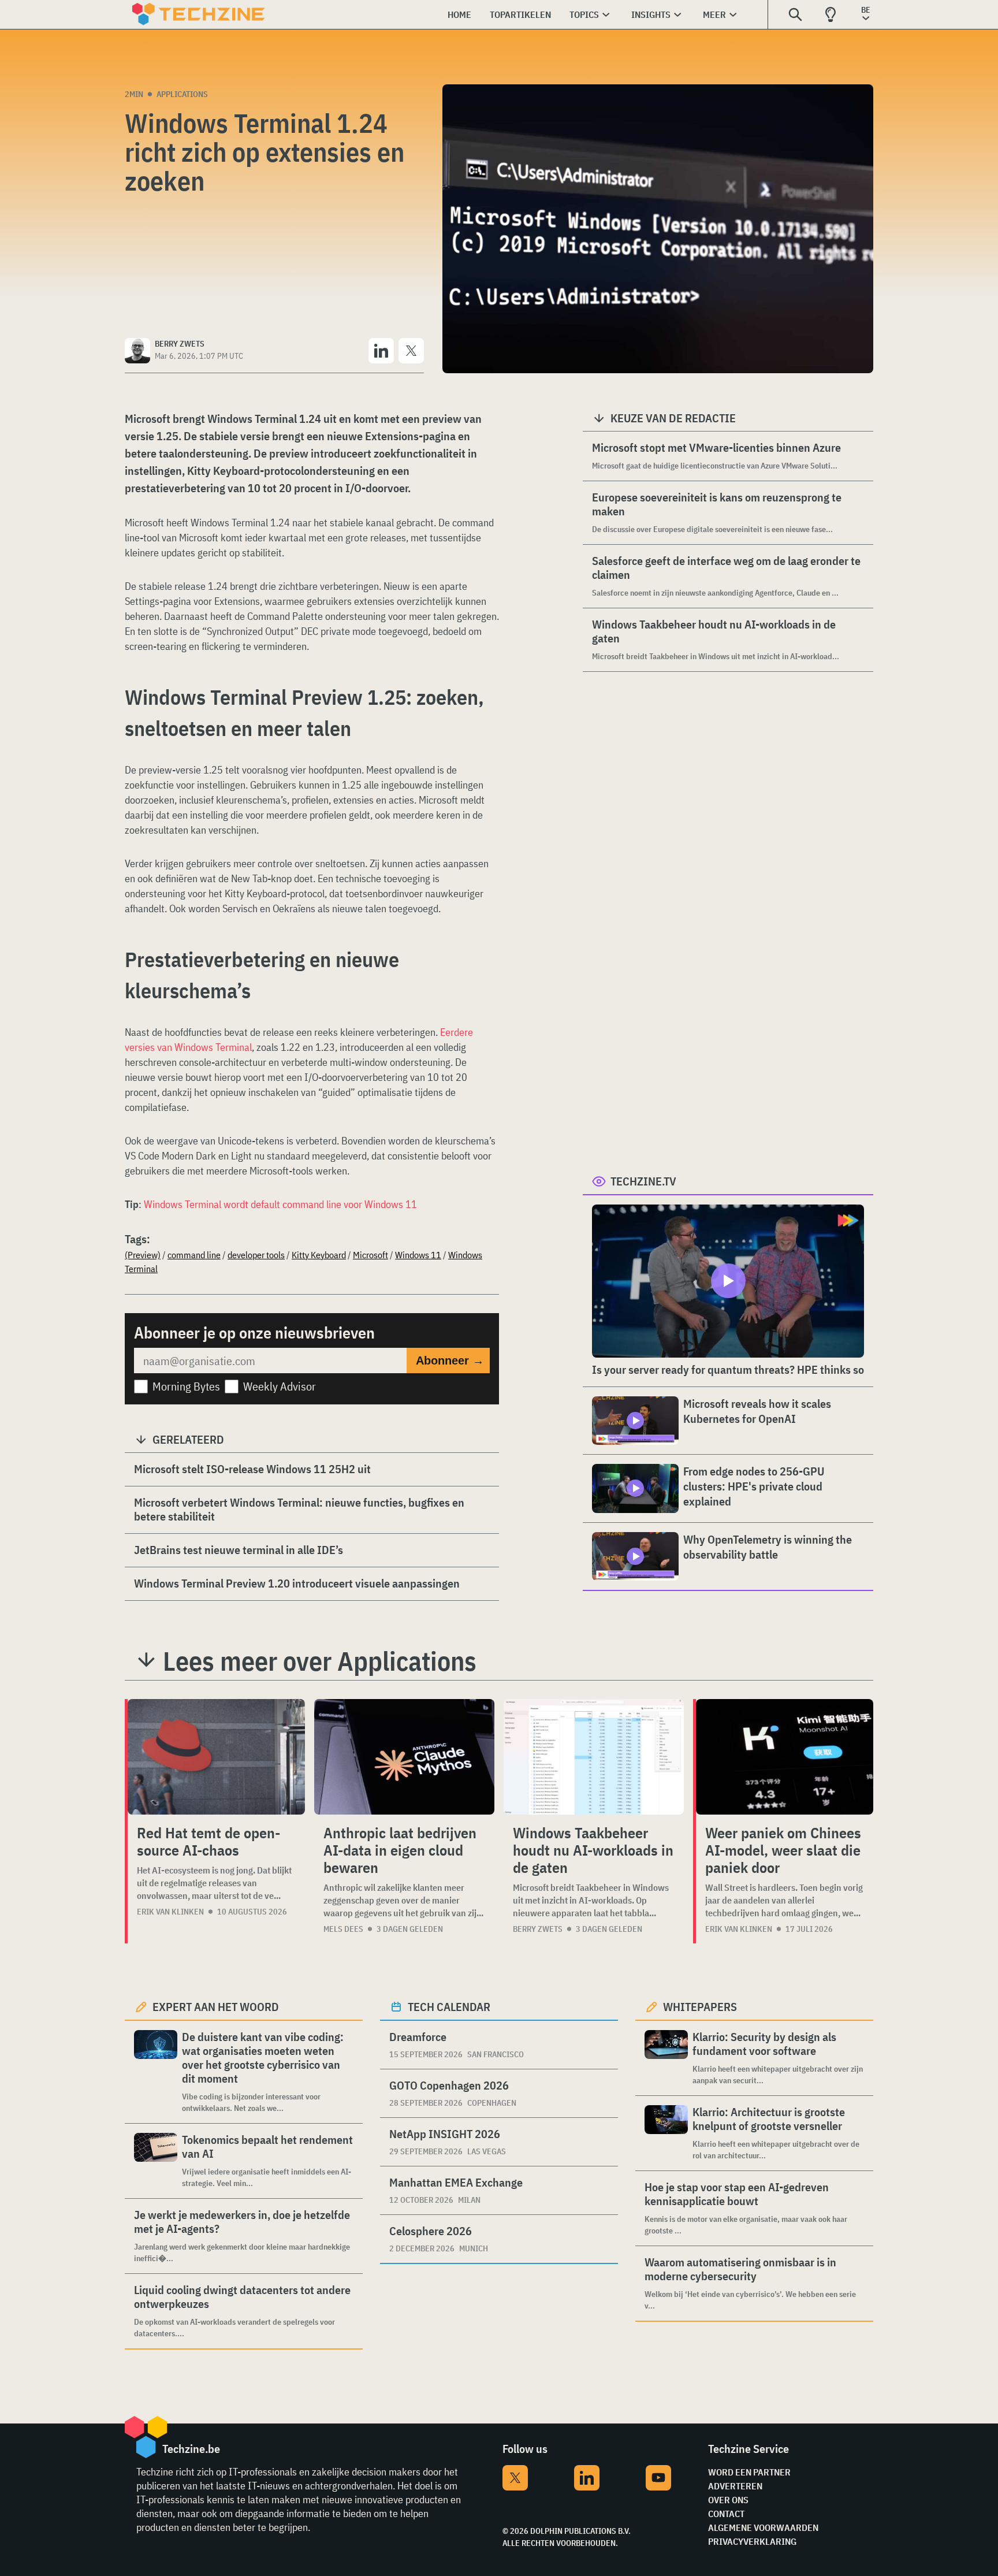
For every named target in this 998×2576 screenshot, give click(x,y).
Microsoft (370, 1255)
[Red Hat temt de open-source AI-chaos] (216, 1757)
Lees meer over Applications (320, 1661)
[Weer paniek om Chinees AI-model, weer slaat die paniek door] (785, 1757)
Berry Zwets (538, 1929)
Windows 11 (418, 1255)
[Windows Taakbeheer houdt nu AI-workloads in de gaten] (594, 1757)
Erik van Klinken (170, 1912)
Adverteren (735, 2486)
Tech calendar (449, 2007)
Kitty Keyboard (319, 1255)
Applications (182, 94)
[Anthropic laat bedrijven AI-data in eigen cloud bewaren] (404, 1757)
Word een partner (749, 2472)
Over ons (728, 2500)
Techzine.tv (643, 1181)
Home (459, 14)
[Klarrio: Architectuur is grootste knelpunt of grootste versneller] (666, 2133)
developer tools (256, 1255)
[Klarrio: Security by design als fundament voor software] (666, 2058)
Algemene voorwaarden (763, 2527)
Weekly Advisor (280, 1386)
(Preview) (143, 1255)
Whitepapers (700, 2007)
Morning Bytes (186, 1386)
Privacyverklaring (752, 2541)
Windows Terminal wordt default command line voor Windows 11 (280, 1204)
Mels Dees (343, 1929)
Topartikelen (520, 14)
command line (194, 1255)
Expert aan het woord (216, 2007)
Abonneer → (450, 1361)
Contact (726, 2514)
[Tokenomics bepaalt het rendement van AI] (156, 2161)
